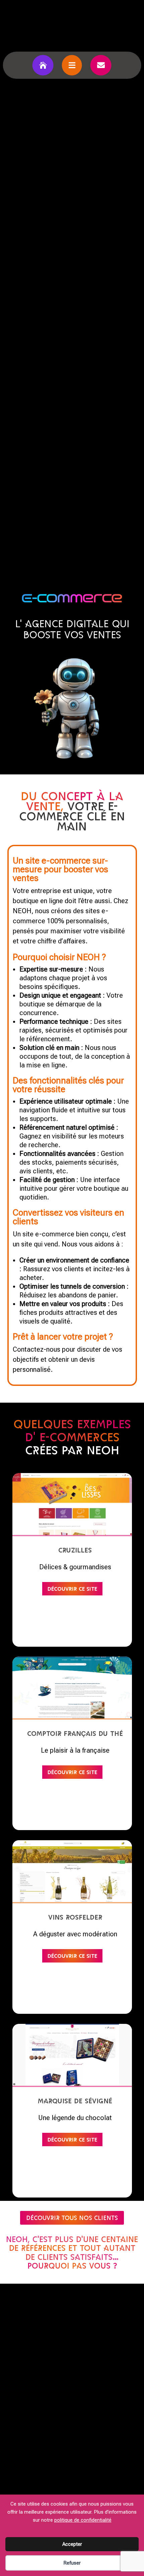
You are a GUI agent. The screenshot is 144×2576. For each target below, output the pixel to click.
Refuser (72, 2563)
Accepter (72, 2544)
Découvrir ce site (72, 1588)
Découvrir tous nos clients (72, 2218)
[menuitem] (43, 65)
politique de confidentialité (83, 2520)
